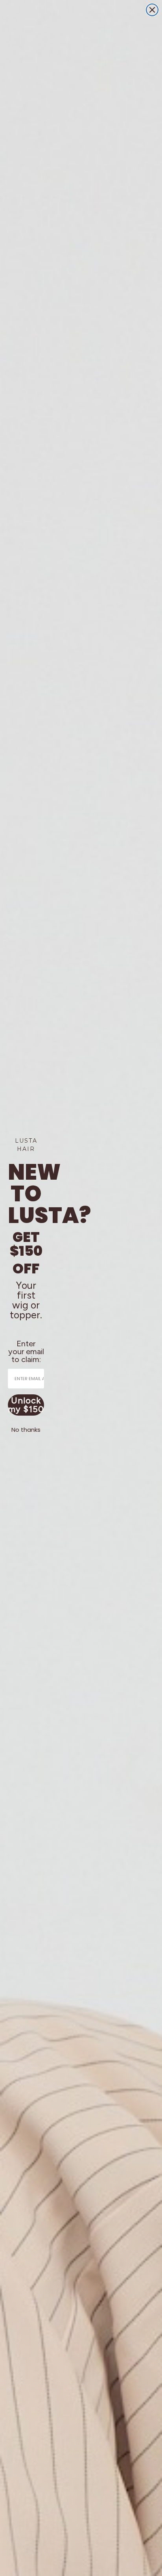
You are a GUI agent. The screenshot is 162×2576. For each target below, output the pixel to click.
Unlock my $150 (26, 1405)
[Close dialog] (152, 10)
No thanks (26, 1430)
